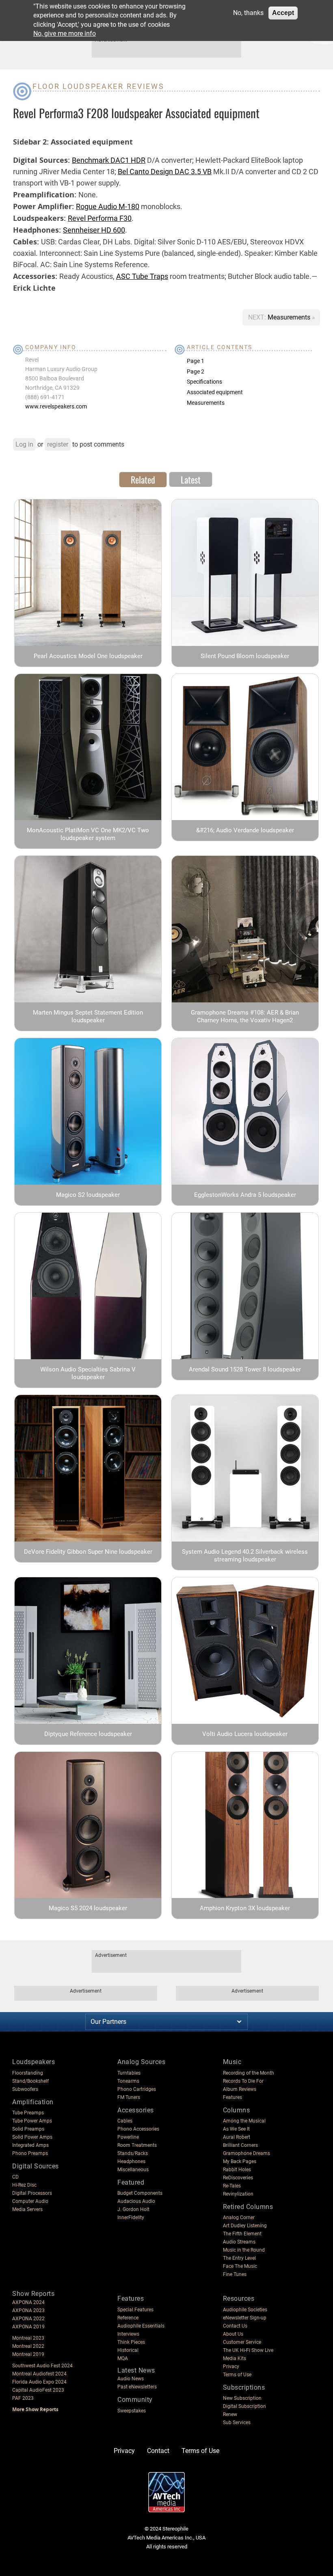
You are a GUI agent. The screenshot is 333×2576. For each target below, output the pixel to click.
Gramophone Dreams (247, 2153)
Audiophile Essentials (141, 2326)
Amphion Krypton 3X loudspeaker (245, 1908)
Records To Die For (243, 2081)
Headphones (131, 2161)
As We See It (236, 2129)
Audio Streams (239, 2242)
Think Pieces (131, 2342)
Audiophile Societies (245, 2310)
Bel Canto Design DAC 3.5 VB (165, 172)
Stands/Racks (133, 2153)
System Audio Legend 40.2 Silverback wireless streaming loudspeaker (245, 1556)
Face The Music (240, 2266)
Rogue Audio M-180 (108, 206)
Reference (128, 2318)
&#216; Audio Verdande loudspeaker (245, 830)
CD (15, 2177)
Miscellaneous (133, 2170)
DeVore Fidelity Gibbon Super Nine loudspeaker (88, 1552)
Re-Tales (232, 2186)
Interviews (128, 2334)
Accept (283, 13)
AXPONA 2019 (28, 2327)
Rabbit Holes (237, 2170)
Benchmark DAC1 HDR (109, 160)
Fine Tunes (235, 2274)
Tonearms (128, 2081)
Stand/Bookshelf (30, 2081)
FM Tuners (129, 2097)
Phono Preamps (30, 2153)
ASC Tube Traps (142, 276)
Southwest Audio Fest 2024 (42, 2366)
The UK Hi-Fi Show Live (248, 2350)
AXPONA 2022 (28, 2319)
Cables (125, 2121)
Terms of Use (237, 2375)
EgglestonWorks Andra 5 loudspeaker (245, 1195)
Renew (230, 2414)
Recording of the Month (249, 2073)
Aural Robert (237, 2137)
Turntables (129, 2073)
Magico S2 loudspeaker (88, 1195)
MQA (123, 2358)
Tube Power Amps (32, 2121)
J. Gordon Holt (133, 2209)
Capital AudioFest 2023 (38, 2390)
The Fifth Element (242, 2234)
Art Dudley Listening (245, 2226)
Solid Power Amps (32, 2137)
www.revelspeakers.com (56, 406)
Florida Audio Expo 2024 (39, 2382)
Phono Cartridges (137, 2089)
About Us (233, 2334)
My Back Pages (240, 2161)
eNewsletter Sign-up (245, 2318)
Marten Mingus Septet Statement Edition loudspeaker (88, 1016)
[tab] (143, 479)
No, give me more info (65, 33)
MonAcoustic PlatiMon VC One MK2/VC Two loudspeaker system (88, 834)
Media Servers (27, 2209)
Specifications (204, 382)
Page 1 (196, 361)
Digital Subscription (244, 2406)
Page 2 (196, 371)
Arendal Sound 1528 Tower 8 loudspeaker (245, 1369)
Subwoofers (25, 2089)
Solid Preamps (28, 2129)
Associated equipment (215, 392)
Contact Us (235, 2326)
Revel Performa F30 (100, 218)
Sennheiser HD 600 (94, 230)
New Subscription (242, 2398)
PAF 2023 (23, 2398)
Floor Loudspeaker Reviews (98, 86)
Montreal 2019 (28, 2354)
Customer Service (242, 2342)
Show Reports (33, 2294)
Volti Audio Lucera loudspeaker (245, 1734)
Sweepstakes (132, 2411)
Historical (128, 2350)
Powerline (128, 2137)
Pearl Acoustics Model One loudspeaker (88, 656)
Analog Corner (239, 2218)
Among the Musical (244, 2121)
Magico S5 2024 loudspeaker (88, 1908)
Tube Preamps (28, 2113)
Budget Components (140, 2193)
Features (232, 2097)
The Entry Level (239, 2258)
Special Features (135, 2310)
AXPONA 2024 (28, 2302)
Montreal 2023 (28, 2338)
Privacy (231, 2367)
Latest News (136, 2370)
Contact (158, 2451)
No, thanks (248, 13)
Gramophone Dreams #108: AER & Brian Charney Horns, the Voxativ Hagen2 (245, 1016)
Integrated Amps (30, 2145)
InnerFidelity (131, 2218)
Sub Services (237, 2423)
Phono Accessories (138, 2129)
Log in (24, 444)
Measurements (290, 317)
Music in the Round (244, 2250)
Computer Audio (30, 2201)
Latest (191, 479)
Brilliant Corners (240, 2145)
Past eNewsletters (137, 2387)
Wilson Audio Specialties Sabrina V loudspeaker (88, 1373)
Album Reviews (240, 2089)
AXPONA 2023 (28, 2310)
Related (143, 479)
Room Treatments (137, 2145)
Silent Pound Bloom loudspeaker (245, 656)
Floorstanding (28, 2073)
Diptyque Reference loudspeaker (88, 1734)
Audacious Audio (136, 2201)
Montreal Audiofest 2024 (39, 2374)
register (58, 444)
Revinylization (238, 2194)
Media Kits (235, 2358)
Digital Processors (32, 2193)
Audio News (131, 2379)
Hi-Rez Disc (24, 2185)
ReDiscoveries (238, 2178)
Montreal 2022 (28, 2346)
